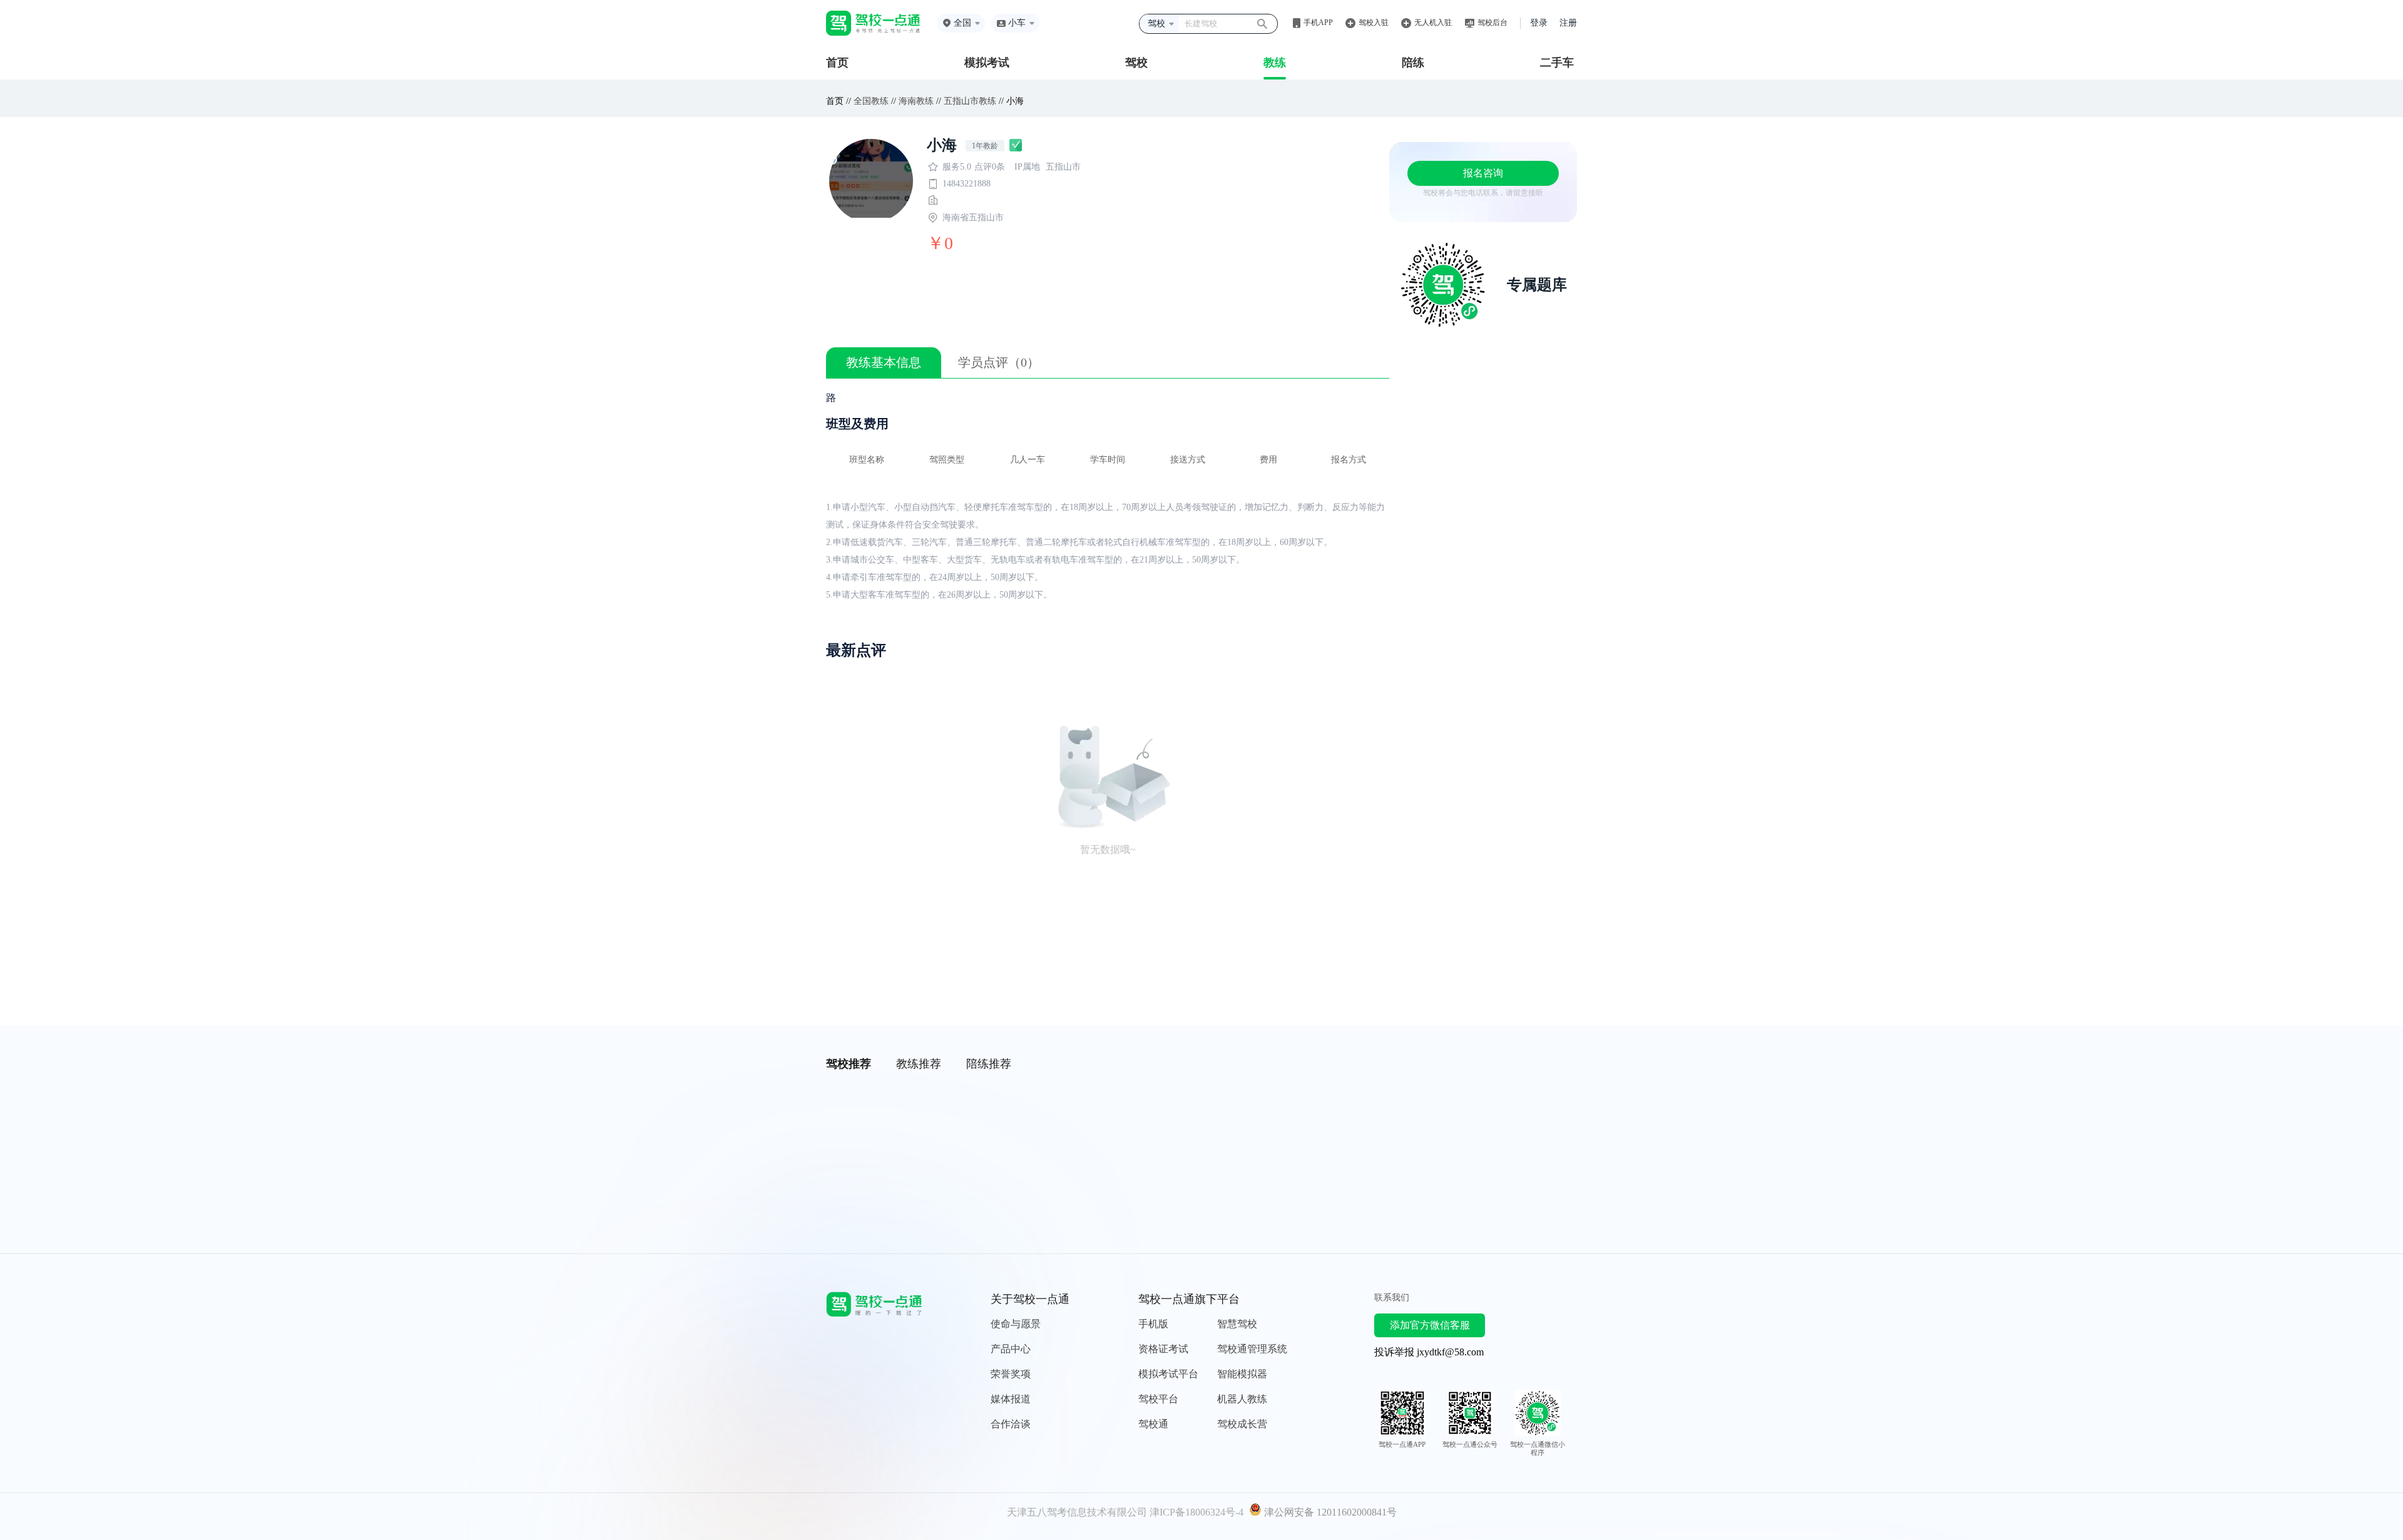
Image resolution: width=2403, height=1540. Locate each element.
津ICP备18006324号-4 (1196, 1512)
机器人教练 (1242, 1399)
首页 (837, 63)
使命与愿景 (1016, 1324)
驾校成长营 (1242, 1424)
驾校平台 (1158, 1399)
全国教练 (871, 101)
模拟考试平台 (1168, 1374)
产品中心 (1011, 1349)
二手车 (1557, 63)
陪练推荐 (989, 1064)
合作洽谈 (1011, 1424)
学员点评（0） (999, 362)
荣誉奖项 (1011, 1374)
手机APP (1318, 23)
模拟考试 (987, 63)
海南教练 (916, 101)
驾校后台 (1492, 23)
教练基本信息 (884, 362)
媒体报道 (1011, 1399)
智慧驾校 (1237, 1324)
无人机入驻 (1433, 23)
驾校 (1136, 63)
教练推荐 (919, 1064)
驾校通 (1153, 1424)
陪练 (1413, 63)
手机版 (1153, 1324)
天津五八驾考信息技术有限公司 (1077, 1512)
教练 (1275, 63)
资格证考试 (1163, 1349)
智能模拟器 (1242, 1374)
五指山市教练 (970, 101)
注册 (1568, 23)
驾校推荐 (849, 1064)
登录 (1539, 23)
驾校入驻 (1374, 23)
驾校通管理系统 (1252, 1349)
